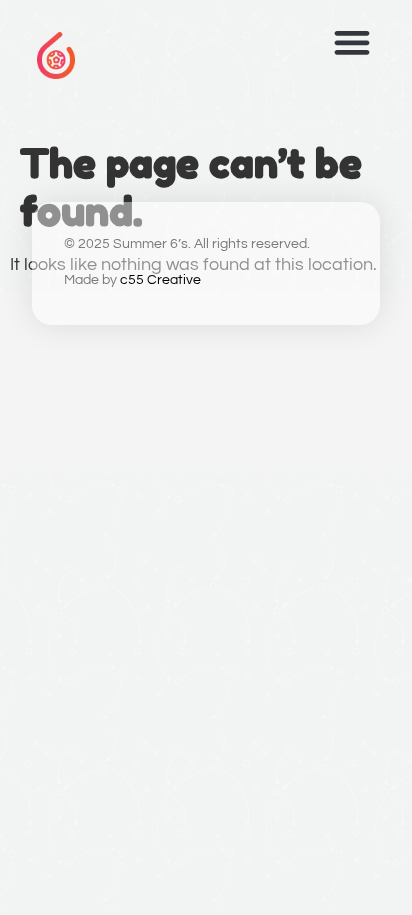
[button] (351, 42)
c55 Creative (160, 280)
